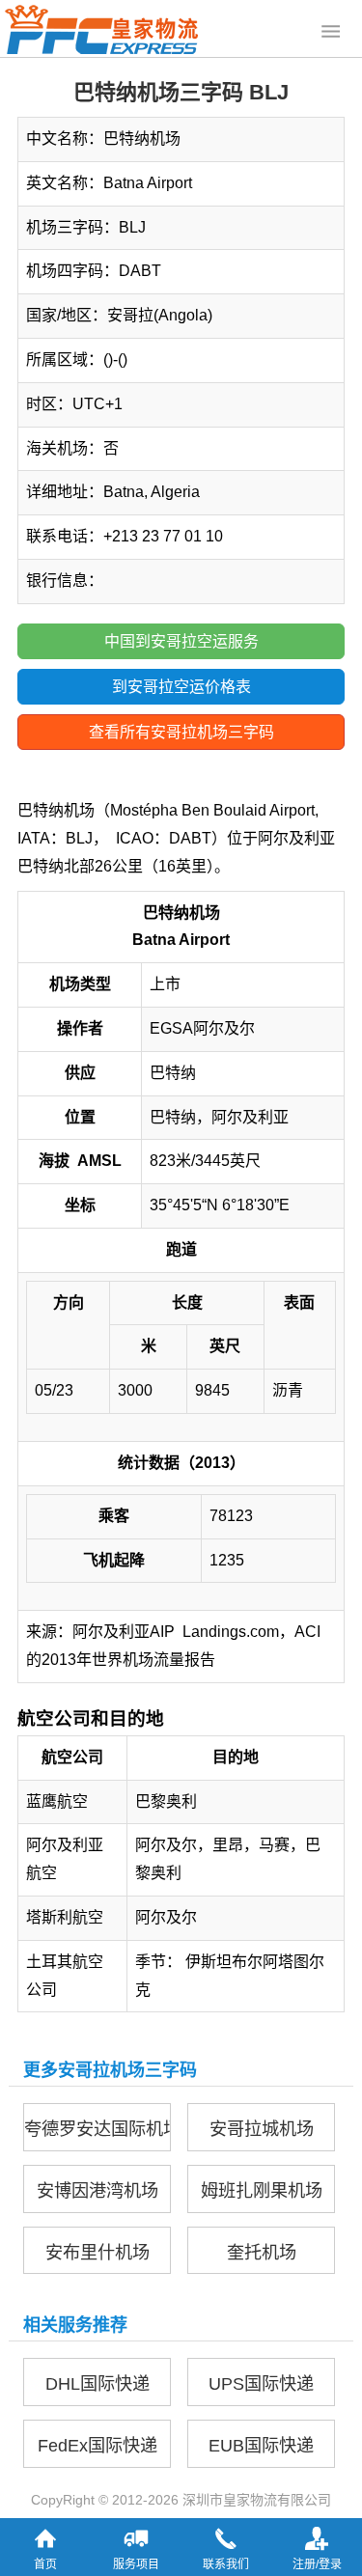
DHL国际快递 (97, 2384)
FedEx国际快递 (97, 2446)
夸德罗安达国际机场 (97, 2129)
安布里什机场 (97, 2253)
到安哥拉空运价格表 (181, 687)
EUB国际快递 (261, 2446)
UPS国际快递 (261, 2384)
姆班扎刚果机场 (262, 2191)
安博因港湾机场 (97, 2191)
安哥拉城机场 (262, 2129)
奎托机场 (262, 2253)
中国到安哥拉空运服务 (181, 641)
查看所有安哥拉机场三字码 (181, 732)
